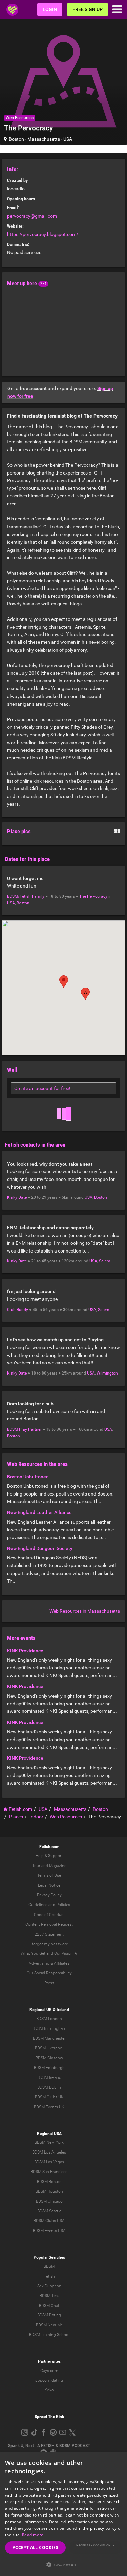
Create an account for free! (42, 1088)
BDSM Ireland (49, 2077)
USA (68, 139)
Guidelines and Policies (49, 1905)
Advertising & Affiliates (49, 1963)
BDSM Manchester (49, 2038)
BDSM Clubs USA (49, 2221)
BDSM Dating (49, 2315)
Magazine (58, 1866)
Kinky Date (17, 1197)
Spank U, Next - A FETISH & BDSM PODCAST (49, 2446)
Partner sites (49, 2361)
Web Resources (20, 118)
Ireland (63, 2010)
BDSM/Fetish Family (26, 896)
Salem (105, 1261)
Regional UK (41, 2010)
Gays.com (49, 2371)
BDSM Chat (49, 2306)
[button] (85, 994)
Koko (49, 2390)
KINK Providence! (26, 1651)
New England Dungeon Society (40, 1548)
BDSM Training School (49, 2335)
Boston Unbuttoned (28, 1477)
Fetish (49, 2276)
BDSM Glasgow (49, 2058)
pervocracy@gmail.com (32, 216)
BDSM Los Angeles (49, 2152)
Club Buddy (18, 1310)
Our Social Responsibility (49, 1973)
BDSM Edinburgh (49, 2068)
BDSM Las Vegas (49, 2162)
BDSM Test (49, 2296)
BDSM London (49, 2019)
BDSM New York (49, 2142)
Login (50, 9)
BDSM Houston (49, 2191)
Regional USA (49, 2134)
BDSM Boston (49, 2182)
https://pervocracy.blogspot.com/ (43, 234)
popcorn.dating (49, 2380)
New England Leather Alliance (39, 1512)
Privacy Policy (49, 1895)
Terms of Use (49, 1875)
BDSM (49, 2266)
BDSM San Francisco (49, 2172)
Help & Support (49, 1856)
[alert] (63, 2514)
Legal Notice (49, 1885)
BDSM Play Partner (24, 1429)
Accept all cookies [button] (35, 2547)
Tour (36, 1866)
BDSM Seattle (49, 2211)
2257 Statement (49, 1934)
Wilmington (107, 1373)
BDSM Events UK (49, 2107)
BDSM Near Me (49, 2325)
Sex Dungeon (49, 2286)
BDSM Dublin (49, 2087)
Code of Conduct (49, 1915)
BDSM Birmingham (49, 2028)
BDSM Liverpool (49, 2048)
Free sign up (88, 9)
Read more (33, 2535)
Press (49, 1983)
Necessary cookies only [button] (95, 2545)
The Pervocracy (93, 896)
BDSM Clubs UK (49, 2097)
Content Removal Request (49, 1924)
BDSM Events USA (49, 2231)
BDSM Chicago (49, 2201)
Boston (16, 139)
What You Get (33, 1953)
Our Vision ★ (66, 1953)
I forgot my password (49, 1944)
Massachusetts (44, 139)
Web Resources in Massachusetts (85, 1611)
